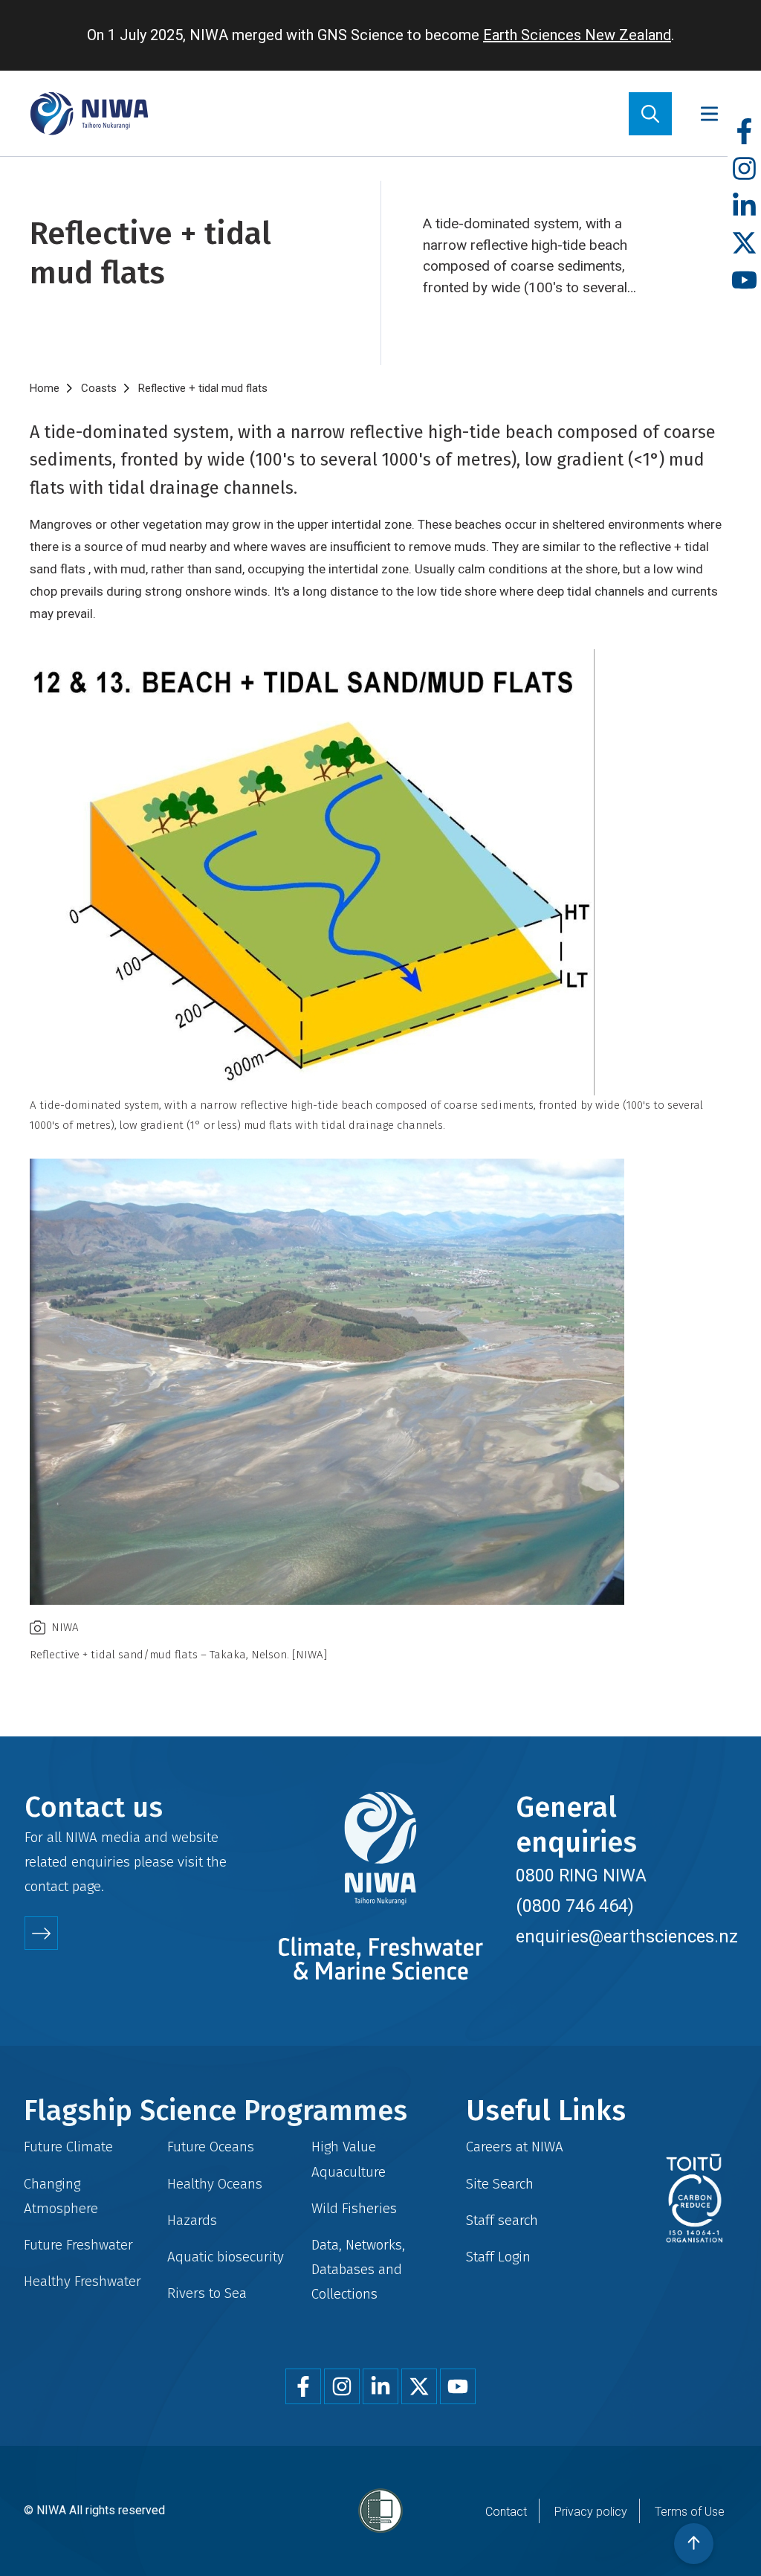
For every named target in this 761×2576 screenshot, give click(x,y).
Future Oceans (211, 2147)
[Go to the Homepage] (89, 113)
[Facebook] (744, 132)
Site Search (500, 2184)
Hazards (192, 2220)
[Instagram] (744, 169)
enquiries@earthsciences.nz (627, 1936)
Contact (506, 2512)
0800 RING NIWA (581, 1875)
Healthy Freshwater (82, 2281)
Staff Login (498, 2257)
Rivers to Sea (207, 2293)
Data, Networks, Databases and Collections (358, 2269)
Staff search (502, 2220)
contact (46, 1886)
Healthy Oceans (215, 2184)
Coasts (99, 388)
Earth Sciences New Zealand (577, 35)
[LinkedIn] (744, 206)
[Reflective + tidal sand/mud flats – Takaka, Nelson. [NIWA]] (380, 1382)
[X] (744, 244)
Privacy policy (591, 2512)
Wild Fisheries (354, 2208)
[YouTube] (744, 281)
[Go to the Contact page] (41, 1933)
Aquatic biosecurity (226, 2257)
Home (45, 388)
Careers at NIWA (515, 2147)
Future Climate (68, 2147)
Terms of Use (690, 2512)
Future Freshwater (78, 2245)
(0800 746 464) (575, 1906)
